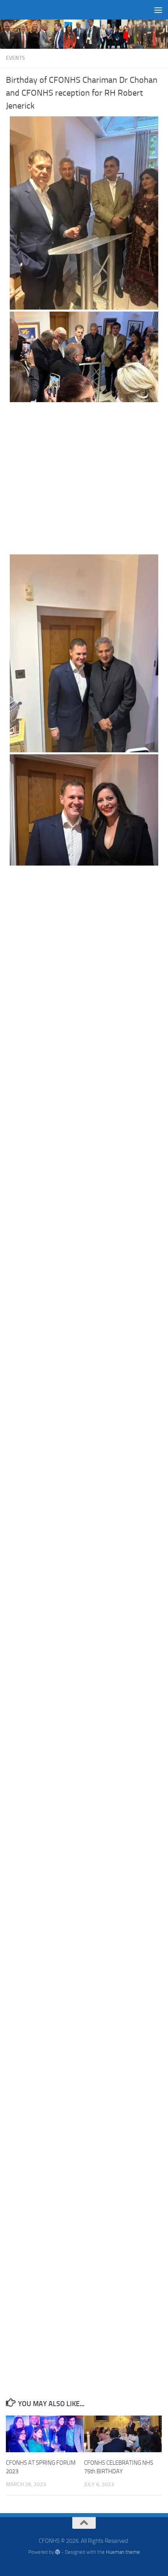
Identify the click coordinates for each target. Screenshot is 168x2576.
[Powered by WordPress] (58, 2552)
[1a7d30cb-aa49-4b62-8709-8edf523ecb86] (84, 2294)
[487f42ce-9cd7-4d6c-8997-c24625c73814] (84, 1843)
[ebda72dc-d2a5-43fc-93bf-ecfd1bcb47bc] (84, 653)
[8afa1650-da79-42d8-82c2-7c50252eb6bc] (84, 478)
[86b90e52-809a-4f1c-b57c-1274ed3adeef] (84, 356)
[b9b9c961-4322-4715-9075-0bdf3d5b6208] (84, 212)
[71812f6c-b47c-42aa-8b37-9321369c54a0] (84, 1693)
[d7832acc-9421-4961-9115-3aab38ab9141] (84, 1242)
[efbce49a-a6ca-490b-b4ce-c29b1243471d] (84, 809)
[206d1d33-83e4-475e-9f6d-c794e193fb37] (84, 1993)
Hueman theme (123, 2552)
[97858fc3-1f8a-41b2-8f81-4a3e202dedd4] (84, 1542)
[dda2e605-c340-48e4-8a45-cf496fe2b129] (84, 1091)
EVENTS (15, 58)
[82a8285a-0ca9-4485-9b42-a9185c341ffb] (84, 2144)
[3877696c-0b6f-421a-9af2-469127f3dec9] (84, 1392)
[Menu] (158, 10)
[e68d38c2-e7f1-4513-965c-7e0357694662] (84, 941)
